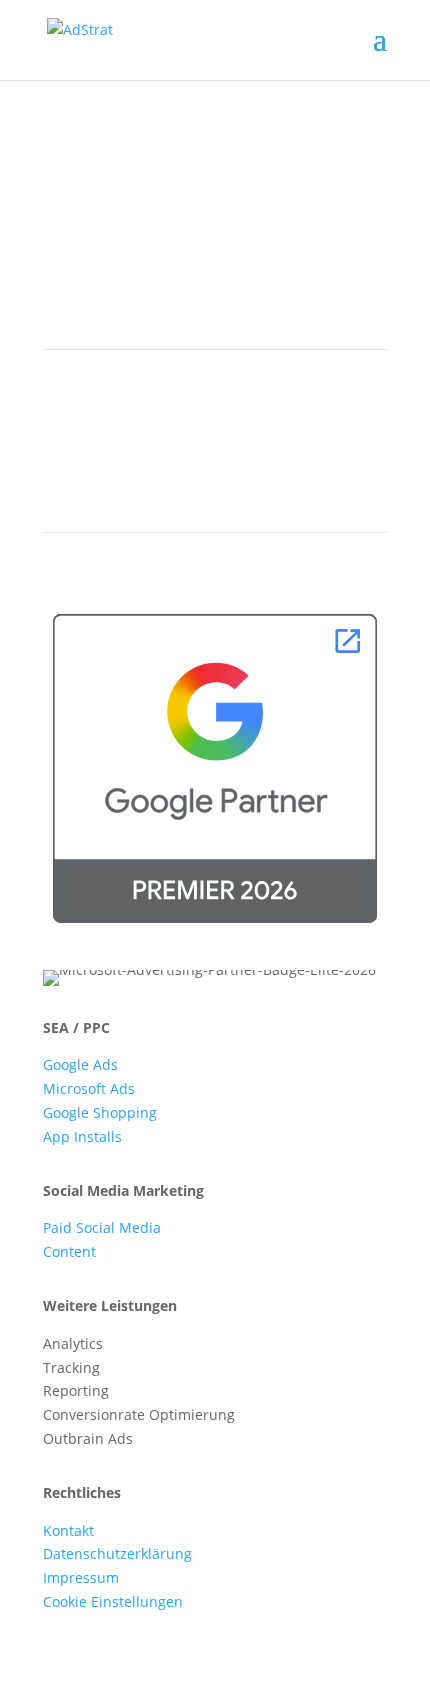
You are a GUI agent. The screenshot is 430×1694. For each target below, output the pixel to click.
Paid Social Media (102, 1227)
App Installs (82, 1136)
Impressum (81, 1577)
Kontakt (68, 1530)
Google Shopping (100, 1112)
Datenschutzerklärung (117, 1553)
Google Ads (80, 1064)
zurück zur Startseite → (121, 265)
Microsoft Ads (89, 1088)
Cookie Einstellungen (113, 1601)
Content (69, 1251)
